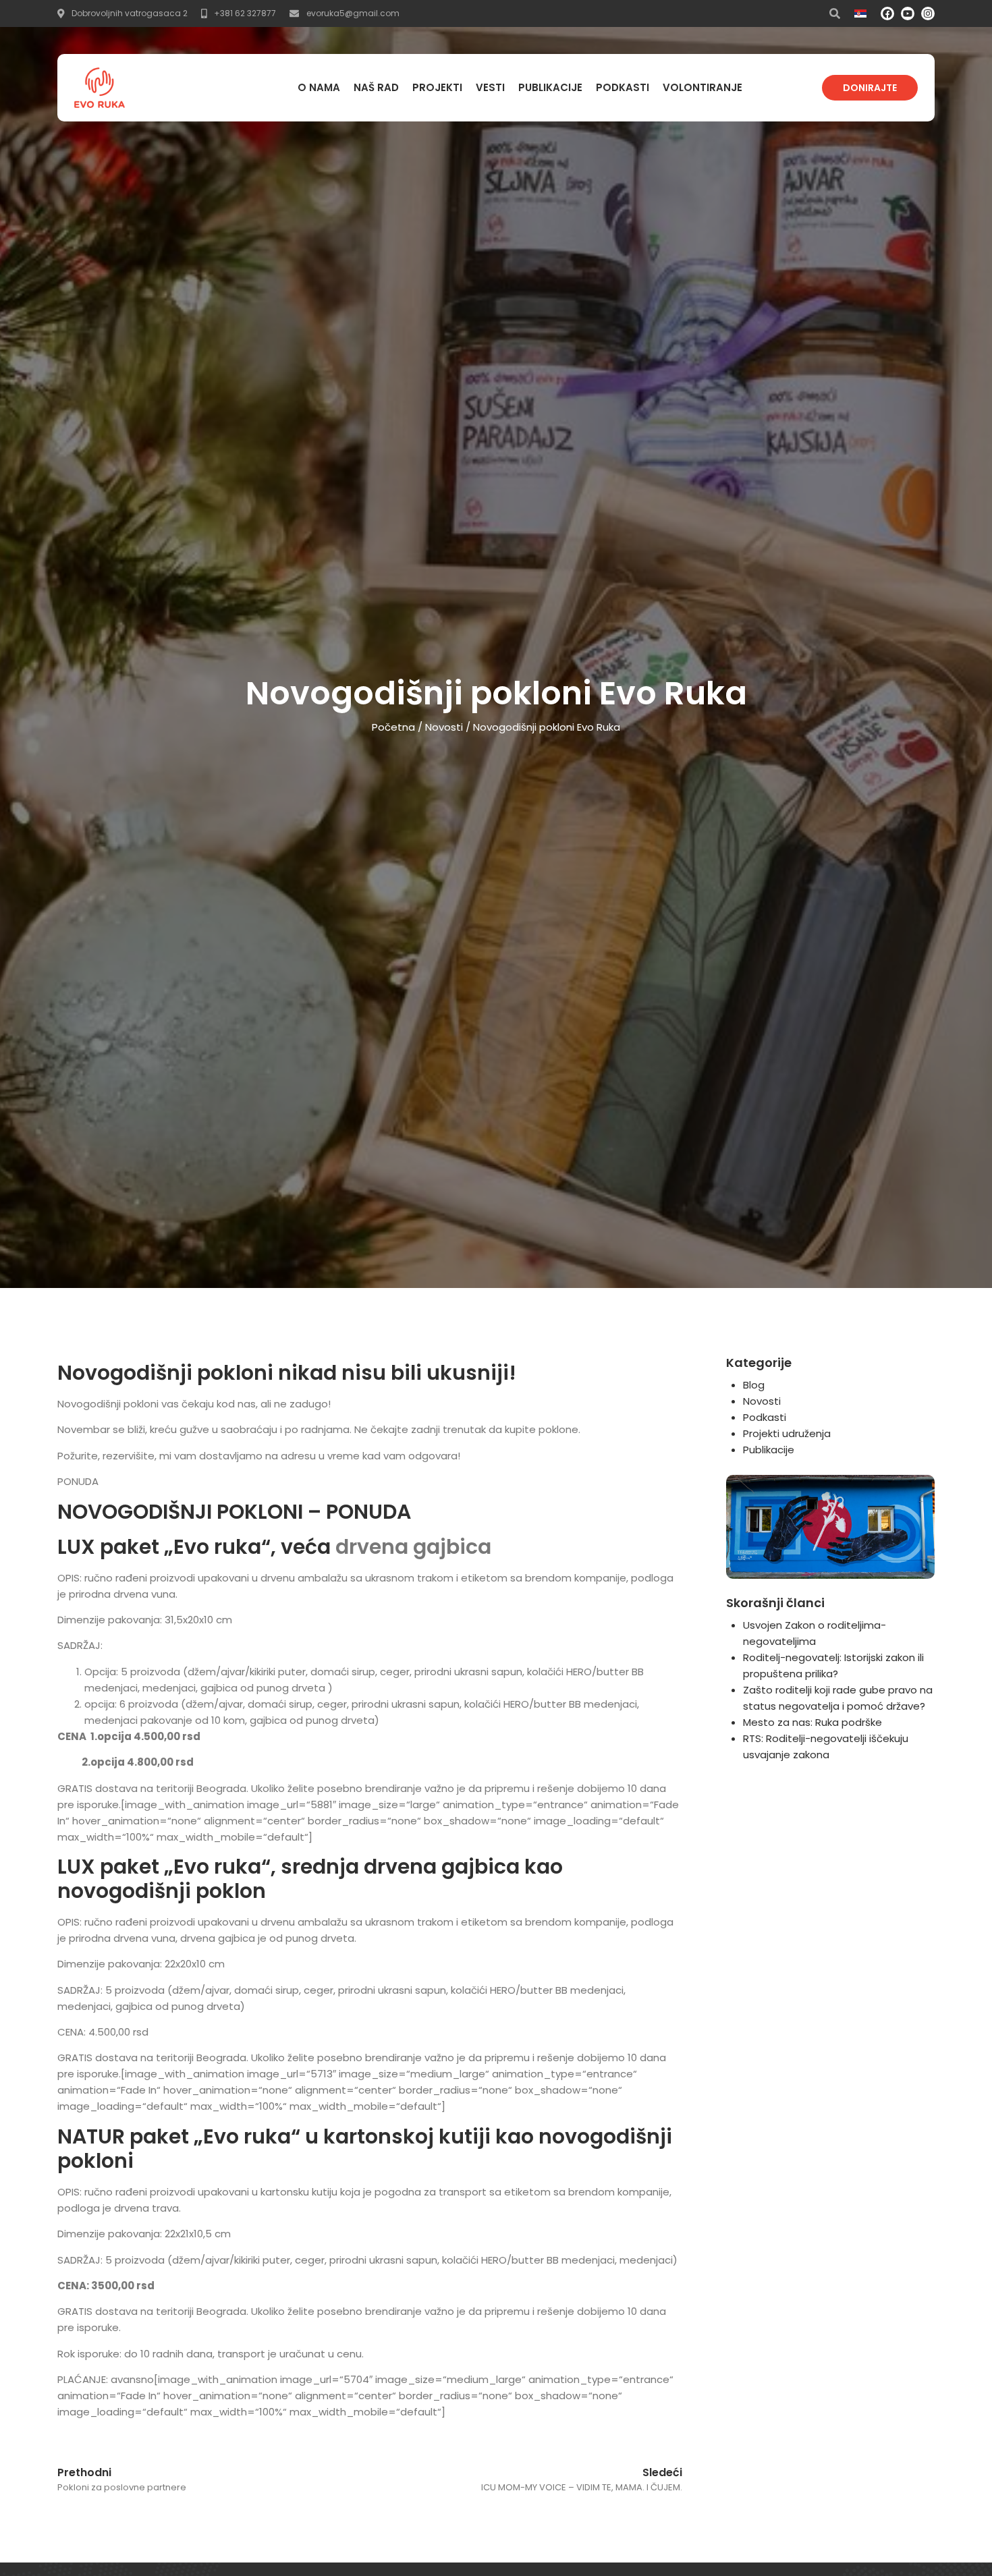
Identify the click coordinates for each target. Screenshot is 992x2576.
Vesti (490, 87)
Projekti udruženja (787, 1433)
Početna (393, 727)
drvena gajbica (413, 1547)
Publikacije (550, 87)
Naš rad (376, 87)
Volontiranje (702, 87)
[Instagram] (928, 13)
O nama (319, 87)
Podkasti (623, 87)
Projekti (437, 87)
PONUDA (78, 1481)
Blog (754, 1385)
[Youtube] (908, 13)
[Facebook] (887, 13)
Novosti (444, 727)
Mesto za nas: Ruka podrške (812, 1722)
